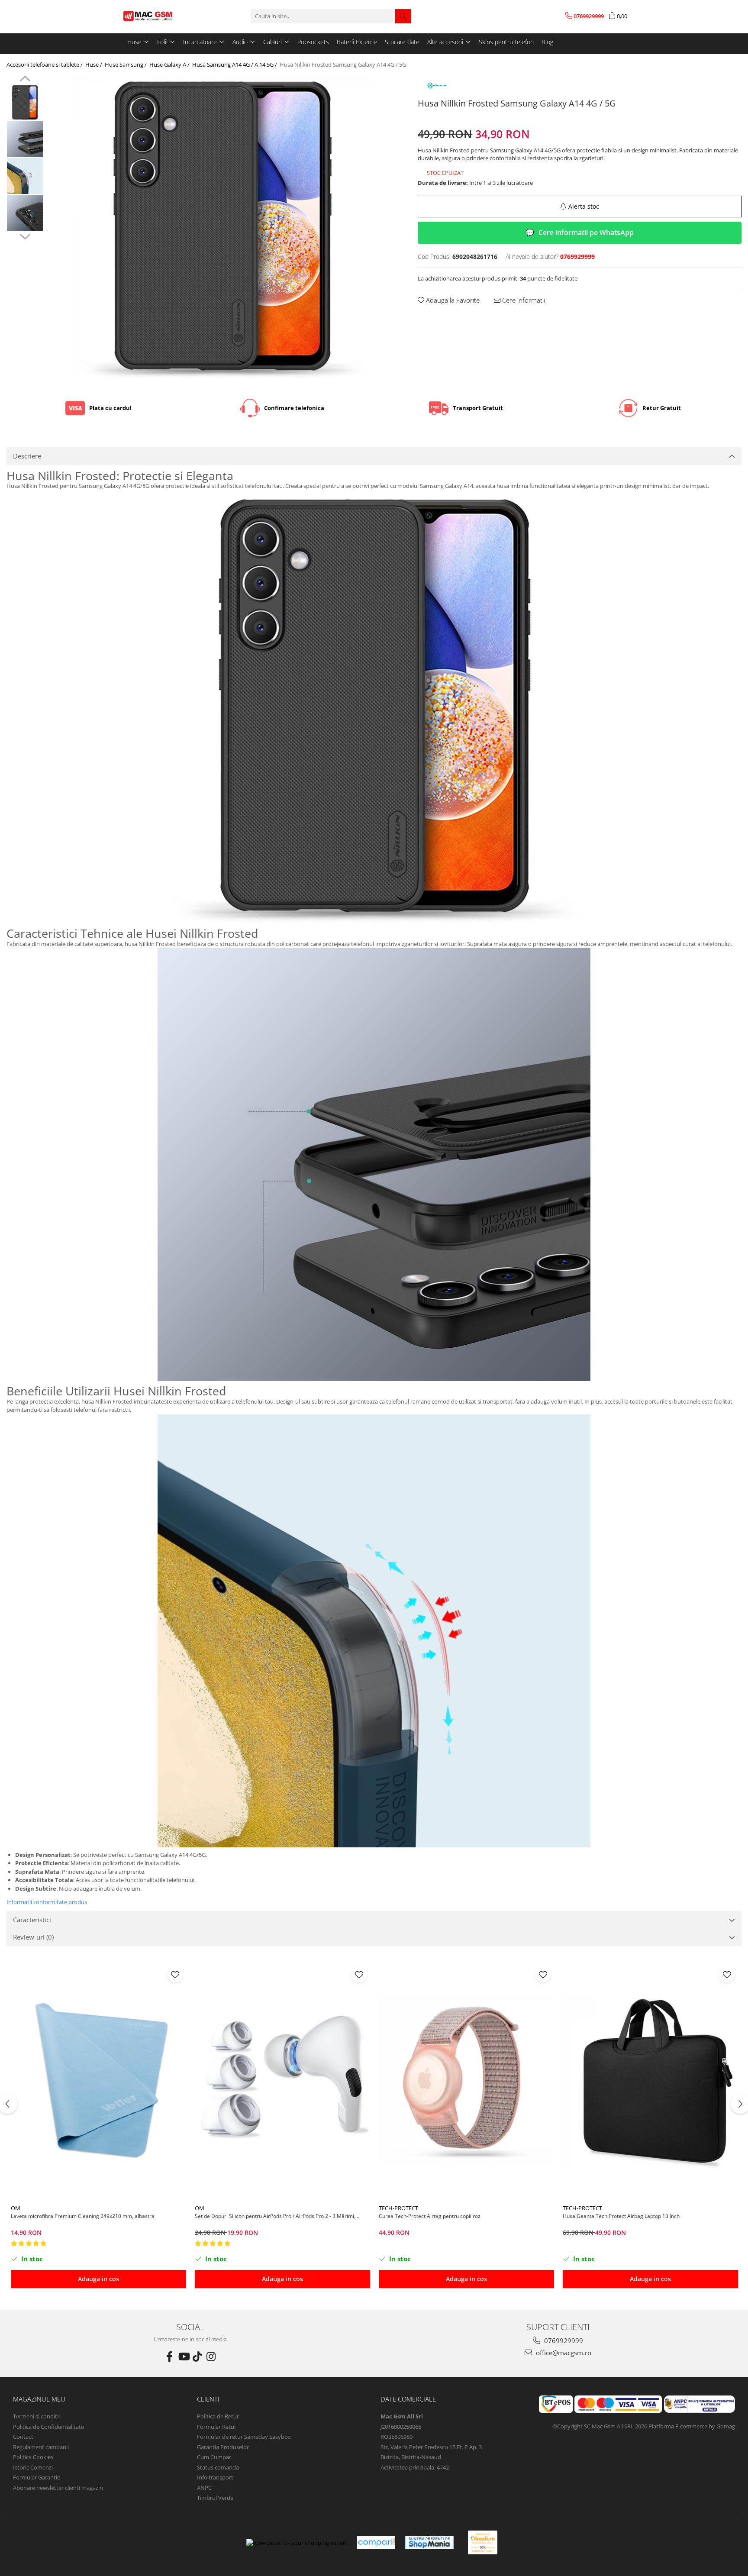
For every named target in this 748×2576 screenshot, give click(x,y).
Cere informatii (523, 300)
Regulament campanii (41, 2447)
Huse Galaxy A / (170, 65)
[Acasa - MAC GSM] (164, 16)
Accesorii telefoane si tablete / (45, 65)
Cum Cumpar (214, 2457)
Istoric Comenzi (33, 2467)
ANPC (204, 2488)
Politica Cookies (33, 2457)
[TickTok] (197, 2356)
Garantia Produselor (223, 2447)
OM (16, 2208)
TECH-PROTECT (398, 2208)
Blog (547, 42)
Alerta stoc (584, 206)
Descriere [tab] (27, 456)
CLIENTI (208, 2399)
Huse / (94, 65)
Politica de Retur (218, 2416)
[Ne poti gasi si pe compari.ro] (376, 2542)
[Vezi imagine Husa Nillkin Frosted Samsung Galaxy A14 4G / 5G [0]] (25, 102)
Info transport (215, 2477)
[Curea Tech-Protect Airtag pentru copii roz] (466, 2082)
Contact (23, 2437)
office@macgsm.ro (563, 2353)
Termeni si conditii (36, 2416)
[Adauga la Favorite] (175, 1974)
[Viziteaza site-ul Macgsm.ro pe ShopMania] (429, 2542)
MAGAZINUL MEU (39, 2399)
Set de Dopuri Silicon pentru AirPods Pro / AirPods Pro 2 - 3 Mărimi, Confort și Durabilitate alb (275, 2216)
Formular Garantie (37, 2477)
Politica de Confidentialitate (48, 2427)
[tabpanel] (222, 227)
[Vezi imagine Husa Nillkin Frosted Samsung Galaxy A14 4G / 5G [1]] (25, 139)
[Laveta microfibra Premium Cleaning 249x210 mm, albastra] (98, 2082)
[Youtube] (184, 2356)
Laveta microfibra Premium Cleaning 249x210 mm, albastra (83, 2216)
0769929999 (563, 2340)
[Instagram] (211, 2356)
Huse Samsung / (126, 65)
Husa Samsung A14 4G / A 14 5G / (235, 65)
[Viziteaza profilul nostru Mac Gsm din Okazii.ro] (483, 2542)
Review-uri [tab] (33, 1937)
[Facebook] (170, 2356)
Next (25, 236)
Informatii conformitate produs (47, 1902)
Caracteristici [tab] (32, 1920)
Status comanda (218, 2467)
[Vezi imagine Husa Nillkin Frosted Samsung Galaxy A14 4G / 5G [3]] (25, 213)
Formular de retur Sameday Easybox (244, 2437)
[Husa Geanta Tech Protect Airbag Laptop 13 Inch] (650, 2082)
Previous (25, 80)
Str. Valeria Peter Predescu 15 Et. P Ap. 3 (431, 2447)
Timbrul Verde (215, 2498)
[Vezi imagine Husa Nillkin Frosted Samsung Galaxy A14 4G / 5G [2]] (25, 176)
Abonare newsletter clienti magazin (58, 2488)
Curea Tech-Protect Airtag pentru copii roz (430, 2216)
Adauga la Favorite (452, 300)
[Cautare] (403, 16)
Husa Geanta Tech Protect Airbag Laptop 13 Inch (621, 2216)
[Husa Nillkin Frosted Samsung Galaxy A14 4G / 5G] (222, 227)
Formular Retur (217, 2427)
